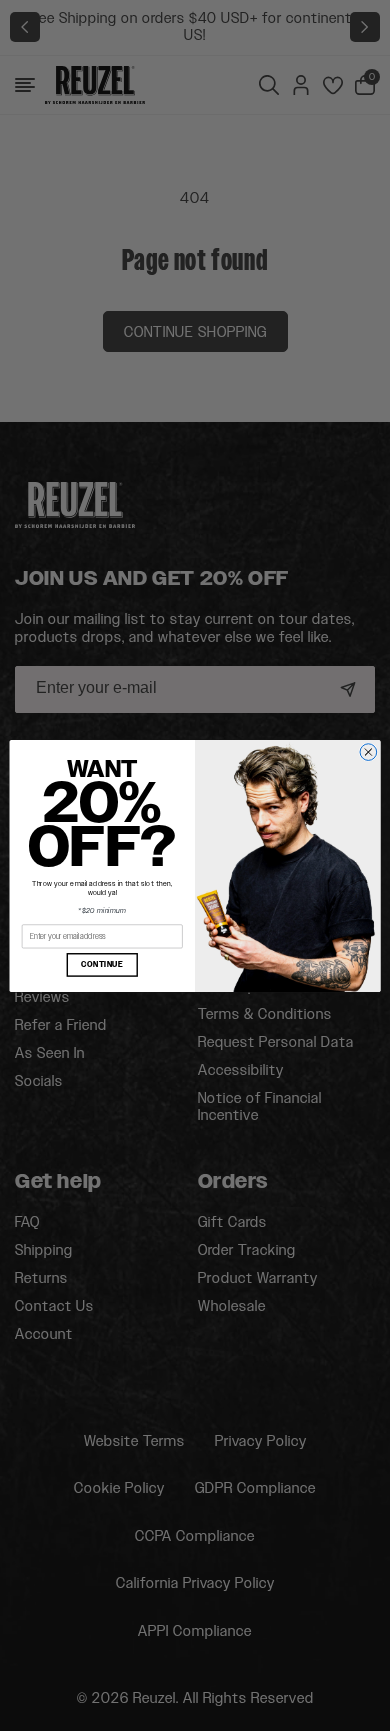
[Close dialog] (368, 751)
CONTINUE (102, 964)
